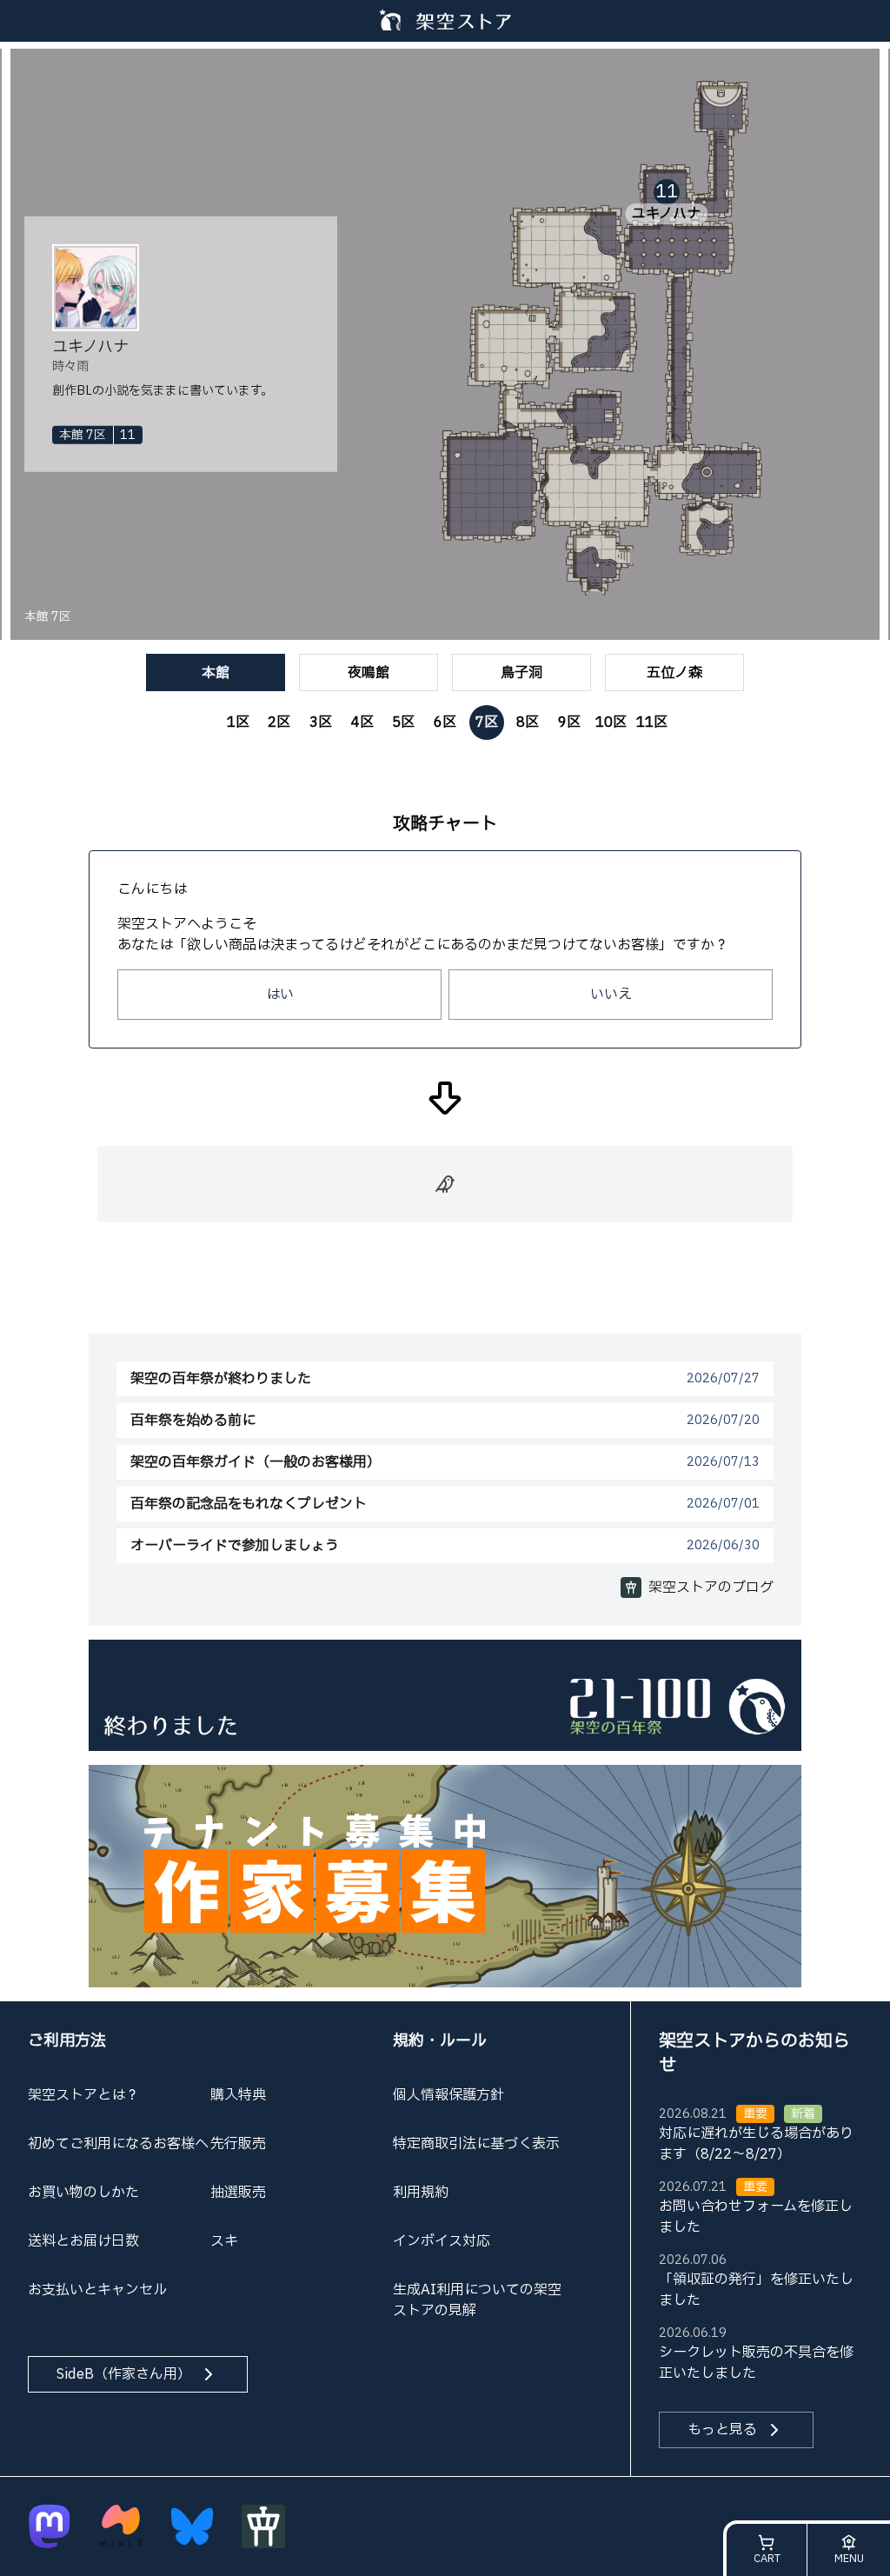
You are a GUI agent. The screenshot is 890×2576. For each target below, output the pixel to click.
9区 (569, 722)
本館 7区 (48, 617)
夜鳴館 (369, 673)
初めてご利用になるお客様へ (118, 2144)
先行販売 (238, 2144)
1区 (238, 722)
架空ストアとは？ (83, 2095)
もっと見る (722, 2430)
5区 (403, 722)
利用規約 (421, 2193)
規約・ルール (440, 2041)
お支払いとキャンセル (97, 2290)
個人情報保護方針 (448, 2095)
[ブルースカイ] (192, 2526)
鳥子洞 (521, 673)
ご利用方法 (67, 2041)
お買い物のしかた (83, 2193)
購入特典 (238, 2095)
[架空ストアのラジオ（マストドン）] (50, 2526)
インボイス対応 (442, 2241)
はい (280, 995)
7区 (487, 722)
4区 (362, 722)
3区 (321, 722)
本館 (216, 673)
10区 (611, 722)
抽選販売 (238, 2193)
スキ (224, 2241)
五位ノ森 (674, 673)
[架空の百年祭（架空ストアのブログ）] (445, 1694)
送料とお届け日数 (83, 2241)
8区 (528, 722)
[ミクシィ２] (121, 2526)
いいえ (611, 995)
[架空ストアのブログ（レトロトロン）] (263, 2526)
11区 (652, 722)
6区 (445, 722)
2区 (279, 722)
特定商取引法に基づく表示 (476, 2144)
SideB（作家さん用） (124, 2374)
